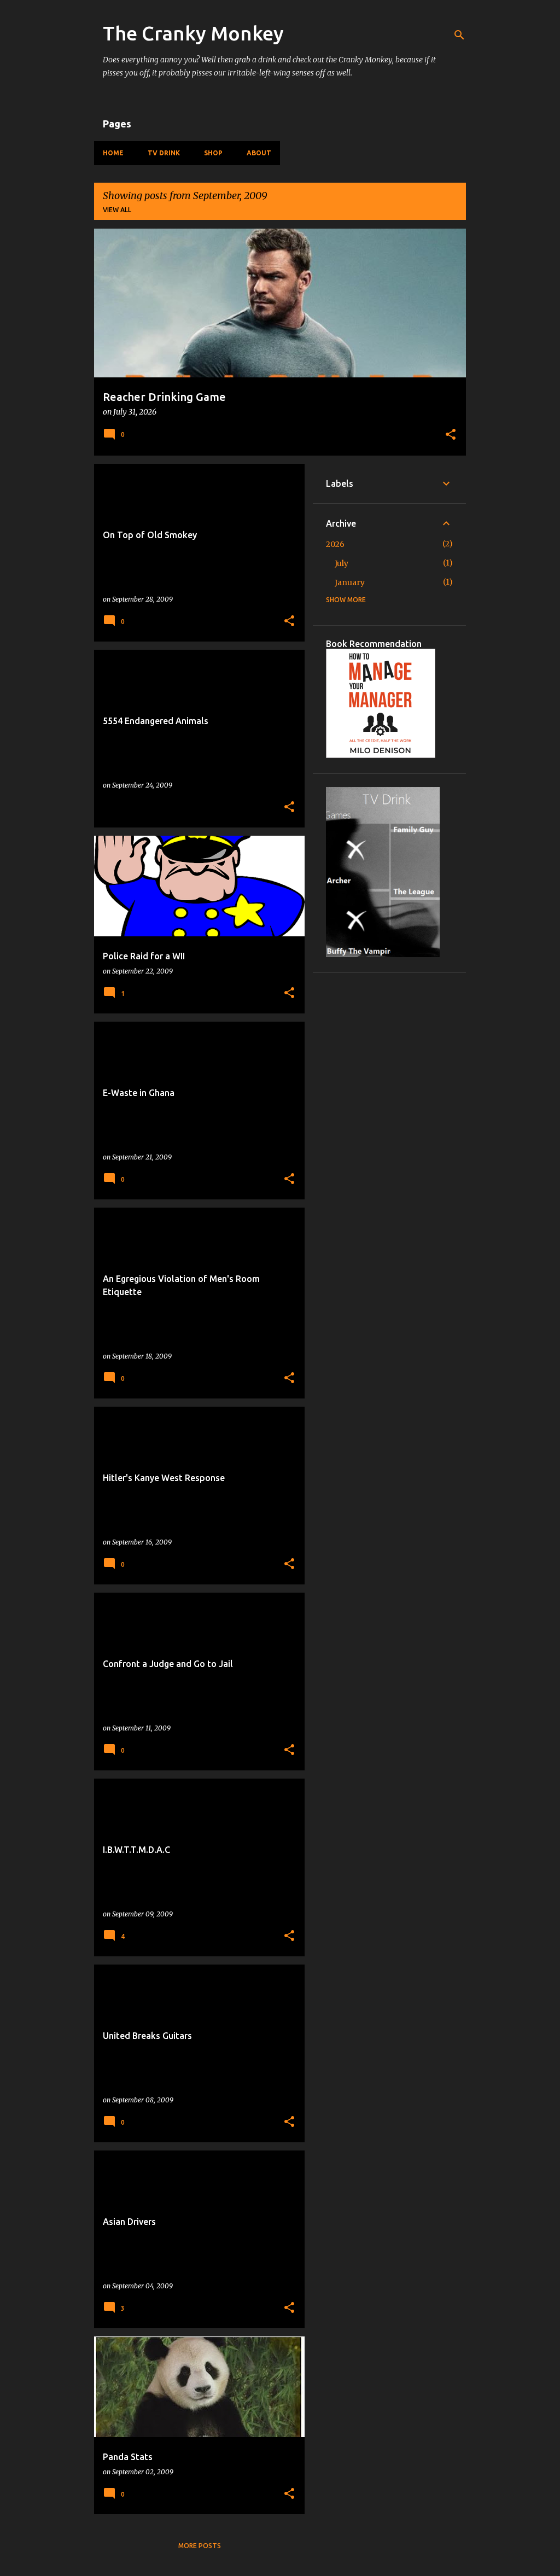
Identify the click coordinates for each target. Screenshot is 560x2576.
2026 (335, 544)
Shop (213, 153)
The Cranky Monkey (193, 33)
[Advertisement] (389, 1150)
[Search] (459, 35)
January (350, 582)
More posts (200, 2546)
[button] (451, 435)
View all (117, 210)
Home (113, 153)
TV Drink (164, 153)
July (342, 563)
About (259, 153)
